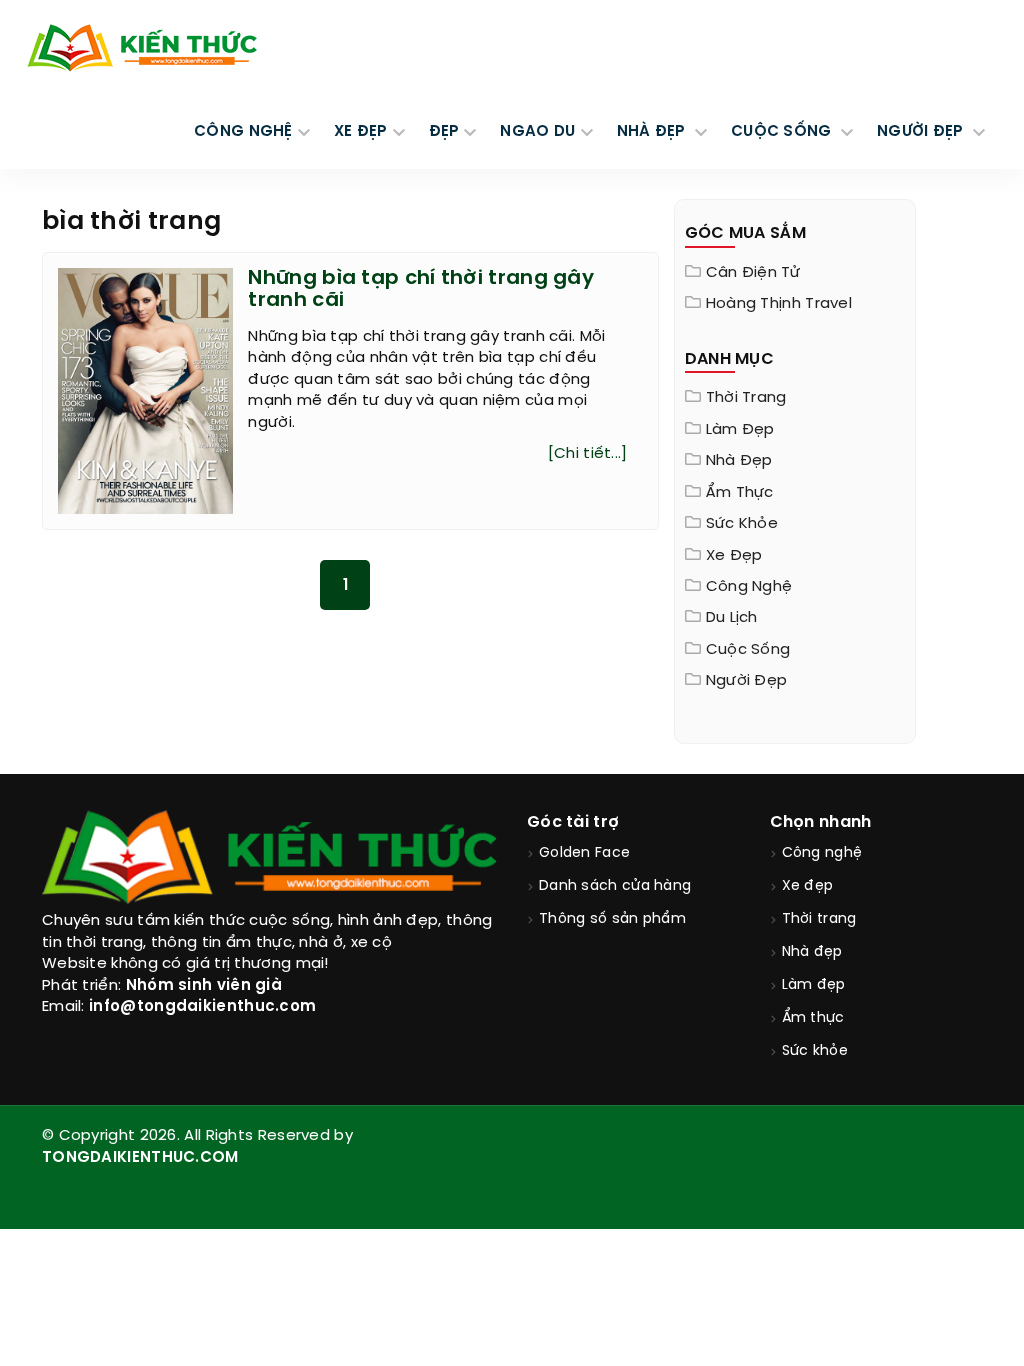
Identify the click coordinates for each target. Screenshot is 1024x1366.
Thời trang (746, 398)
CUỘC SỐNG (783, 132)
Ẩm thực (740, 493)
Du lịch (732, 618)
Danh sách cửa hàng (615, 886)
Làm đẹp (740, 430)
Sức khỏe (742, 524)
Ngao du (537, 132)
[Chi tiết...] (588, 454)
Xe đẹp (734, 556)
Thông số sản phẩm (612, 919)
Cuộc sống (748, 650)
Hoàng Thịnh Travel (779, 304)
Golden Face (584, 853)
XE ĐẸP (361, 132)
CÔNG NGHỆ (243, 132)
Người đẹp (747, 681)
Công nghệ (749, 587)
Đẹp (444, 132)
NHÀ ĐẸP (653, 132)
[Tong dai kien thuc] (142, 48)
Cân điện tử (753, 273)
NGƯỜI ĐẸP (922, 132)
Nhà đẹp (739, 461)
